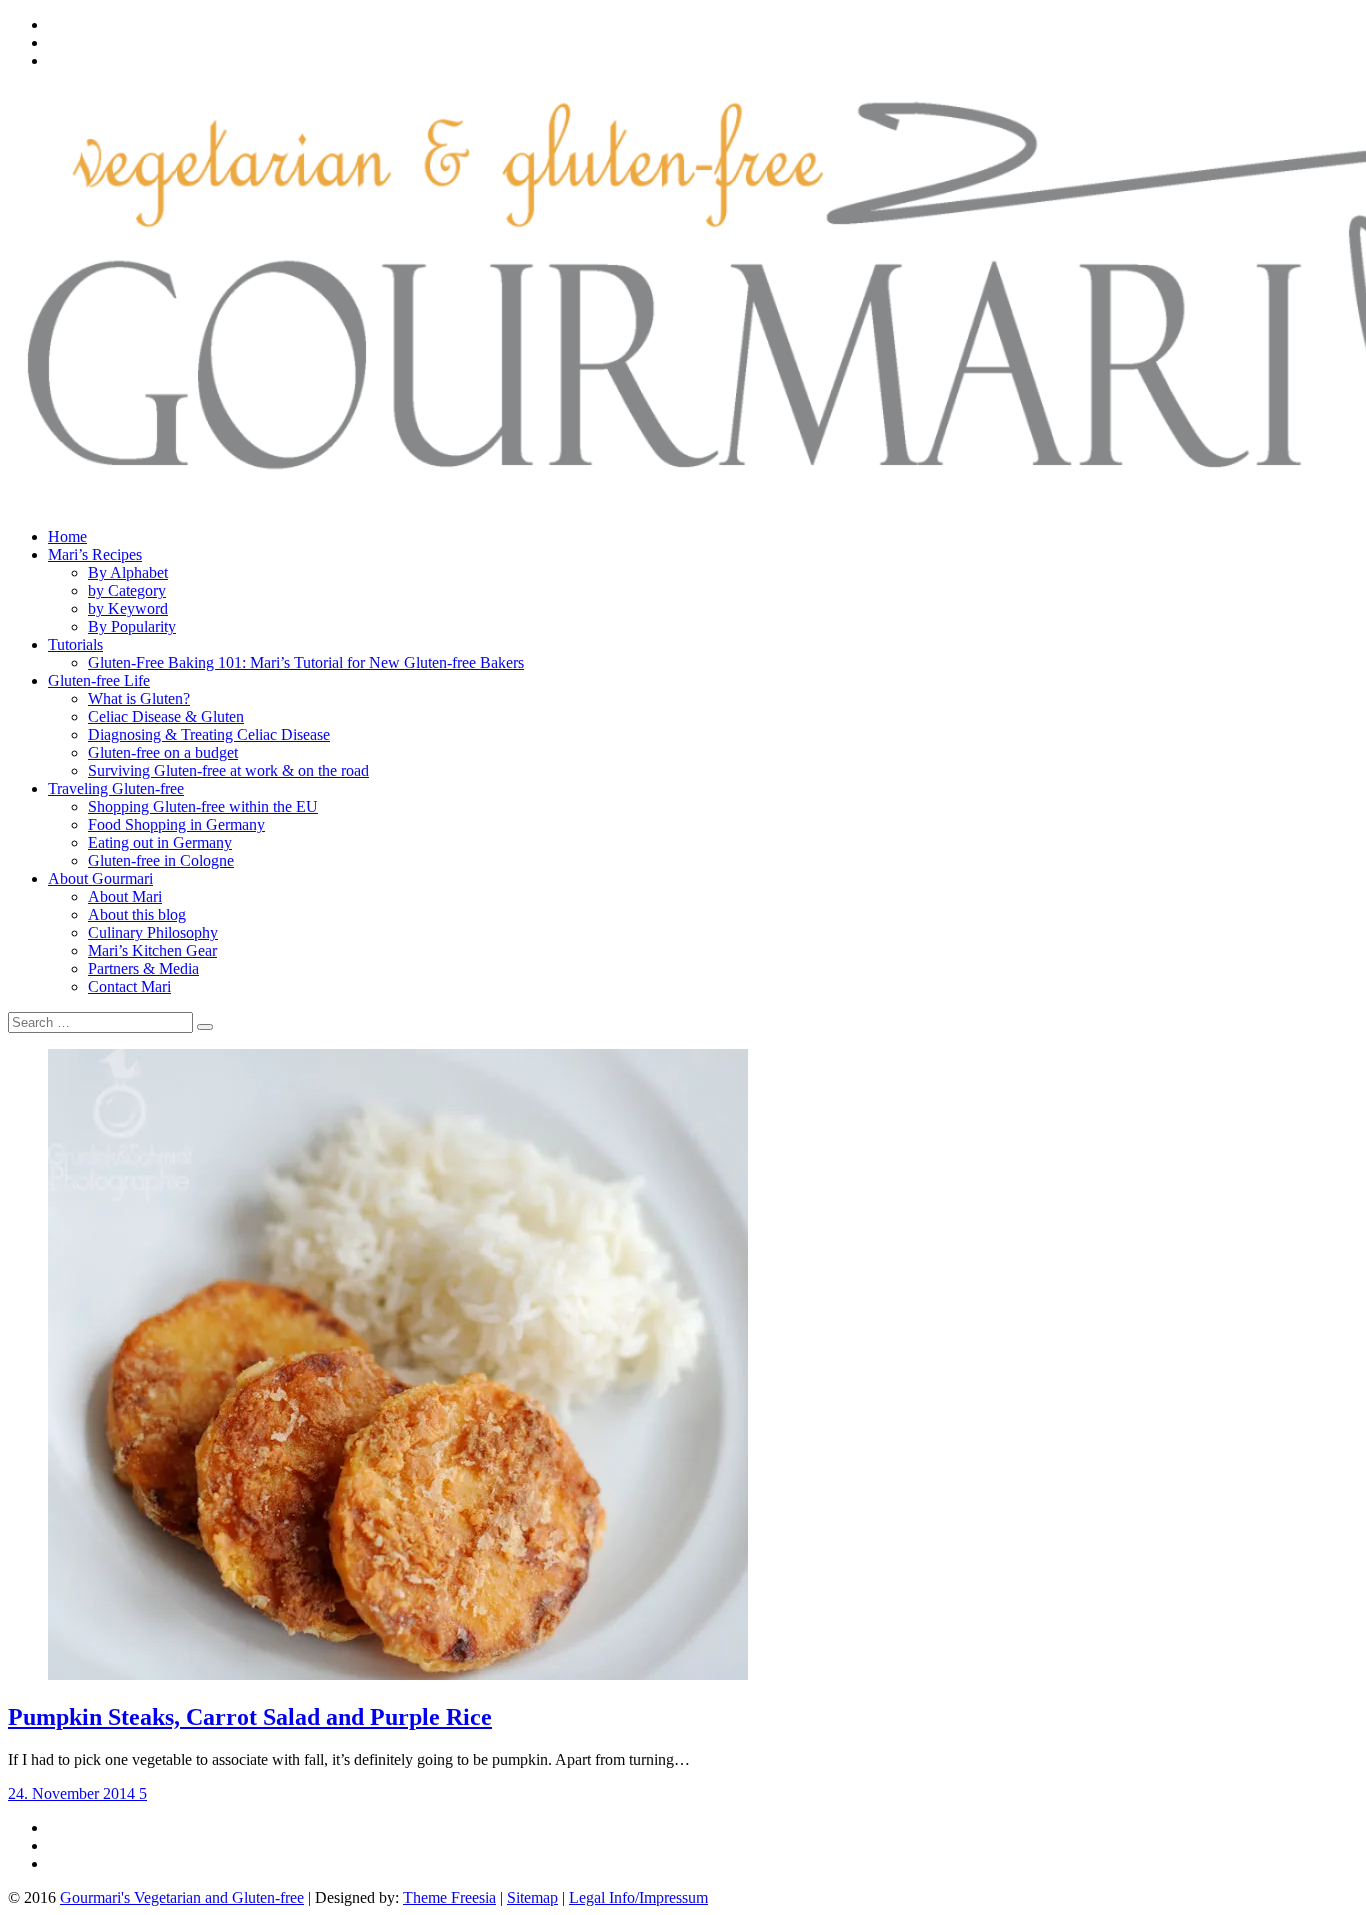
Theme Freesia (449, 1897)
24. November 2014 (73, 1793)
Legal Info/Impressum (638, 1897)
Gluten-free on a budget (163, 752)
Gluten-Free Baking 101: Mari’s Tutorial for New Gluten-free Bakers (306, 662)
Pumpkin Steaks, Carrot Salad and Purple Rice (250, 1717)
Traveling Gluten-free (116, 788)
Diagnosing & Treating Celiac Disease (209, 734)
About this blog (137, 914)
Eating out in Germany (160, 842)
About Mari (125, 896)
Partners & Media (143, 968)
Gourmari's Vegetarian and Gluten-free (182, 1897)
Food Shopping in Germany (176, 824)
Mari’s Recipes (95, 554)
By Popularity (132, 626)
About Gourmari (100, 878)
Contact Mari (129, 986)
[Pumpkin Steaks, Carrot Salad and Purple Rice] (398, 1674)
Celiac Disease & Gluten (166, 716)
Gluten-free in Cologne (161, 860)
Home (67, 536)
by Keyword (128, 608)
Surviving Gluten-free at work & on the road (228, 770)
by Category (127, 590)
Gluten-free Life (99, 680)
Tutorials (75, 644)
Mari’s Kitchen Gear (152, 950)
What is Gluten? (139, 698)
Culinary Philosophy (153, 932)
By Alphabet (128, 572)
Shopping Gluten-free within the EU (203, 806)
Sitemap (532, 1897)
